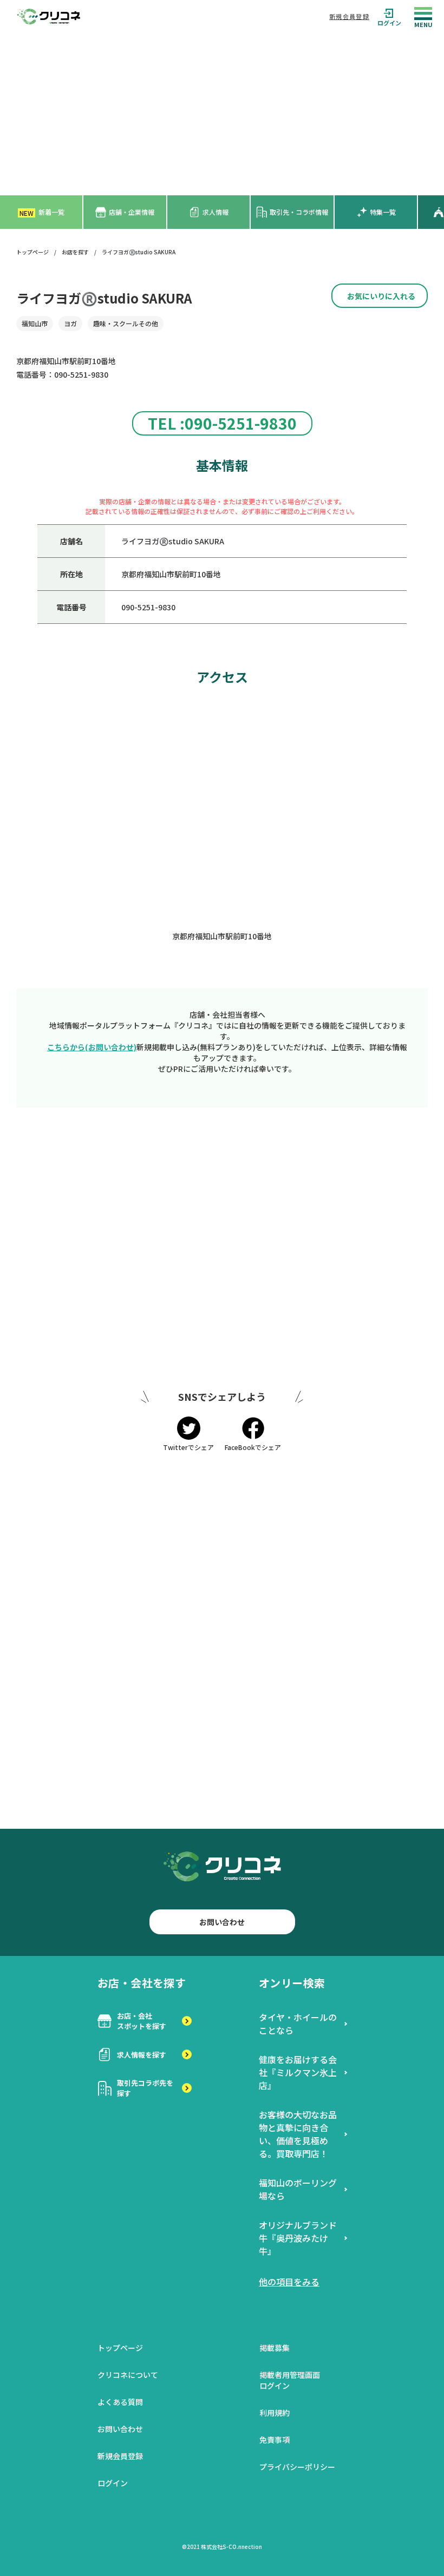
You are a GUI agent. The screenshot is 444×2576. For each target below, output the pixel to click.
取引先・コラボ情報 (299, 212)
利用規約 (275, 2413)
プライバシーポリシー (297, 2467)
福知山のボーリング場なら (298, 2189)
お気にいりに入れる (381, 296)
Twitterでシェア (188, 1447)
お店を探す (75, 252)
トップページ (32, 252)
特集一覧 (383, 212)
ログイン (389, 22)
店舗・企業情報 (132, 212)
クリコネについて (128, 2375)
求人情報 (216, 212)
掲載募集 (275, 2348)
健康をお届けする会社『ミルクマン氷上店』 (298, 2072)
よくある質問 (120, 2402)
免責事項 (275, 2440)
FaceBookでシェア (253, 1447)
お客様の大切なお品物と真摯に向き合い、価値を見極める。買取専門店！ (298, 2134)
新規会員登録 (349, 16)
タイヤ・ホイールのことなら (298, 2024)
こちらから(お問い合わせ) (92, 1047)
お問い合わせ (222, 1922)
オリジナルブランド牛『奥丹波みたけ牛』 (298, 2238)
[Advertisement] (222, 114)
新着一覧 (42, 212)
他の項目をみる (289, 2282)
